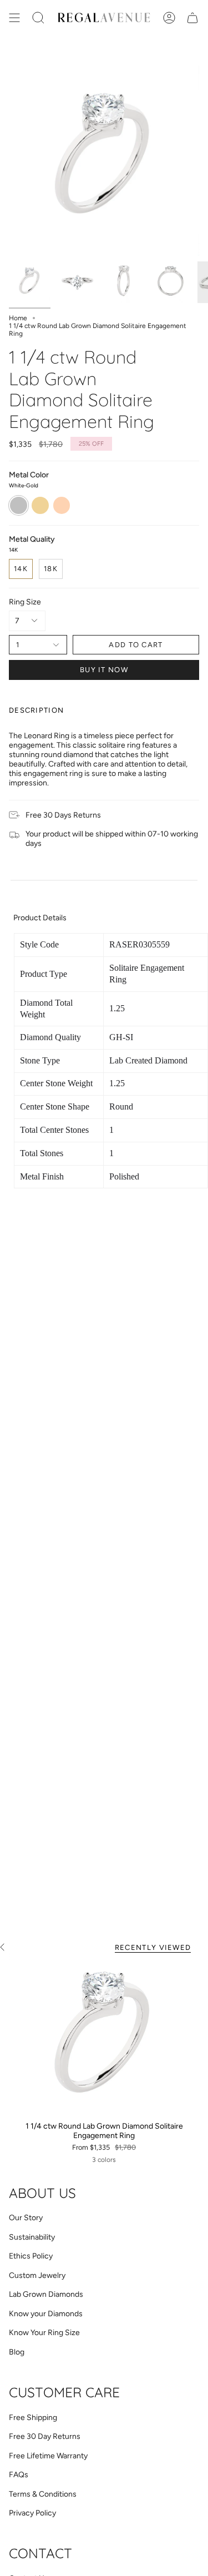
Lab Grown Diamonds (46, 2294)
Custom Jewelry (37, 2275)
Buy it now (104, 670)
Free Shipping (33, 2418)
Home (18, 318)
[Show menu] (14, 18)
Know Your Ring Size (44, 2333)
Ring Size (25, 602)
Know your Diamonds (46, 2314)
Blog (17, 2352)
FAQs (19, 2475)
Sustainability (32, 2237)
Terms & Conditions (43, 2494)
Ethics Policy (31, 2256)
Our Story (26, 2218)
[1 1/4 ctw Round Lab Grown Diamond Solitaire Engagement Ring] (104, 2039)
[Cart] (192, 18)
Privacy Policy (32, 2513)
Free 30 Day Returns (45, 2436)
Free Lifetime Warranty (48, 2456)
